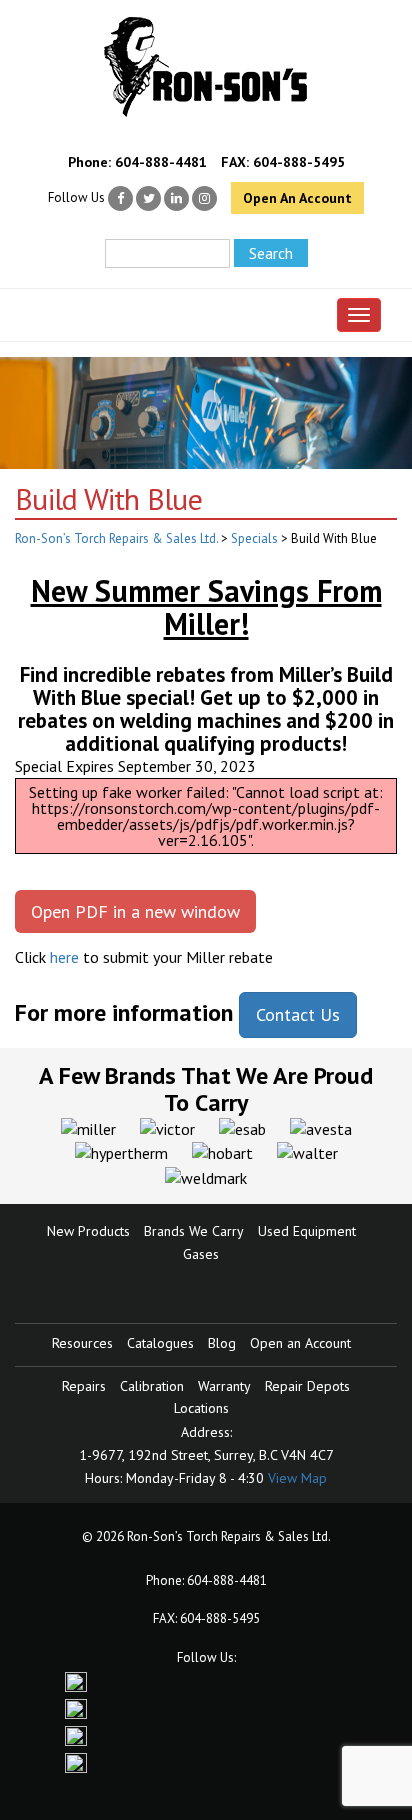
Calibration (152, 1386)
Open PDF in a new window (135, 911)
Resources (82, 1343)
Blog (222, 1343)
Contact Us (298, 1014)
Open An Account (297, 198)
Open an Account (300, 1343)
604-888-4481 (161, 162)
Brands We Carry (194, 1231)
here (64, 957)
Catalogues (160, 1343)
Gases (201, 1254)
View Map (297, 1478)
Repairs (84, 1386)
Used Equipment (307, 1231)
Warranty (224, 1386)
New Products (88, 1231)
